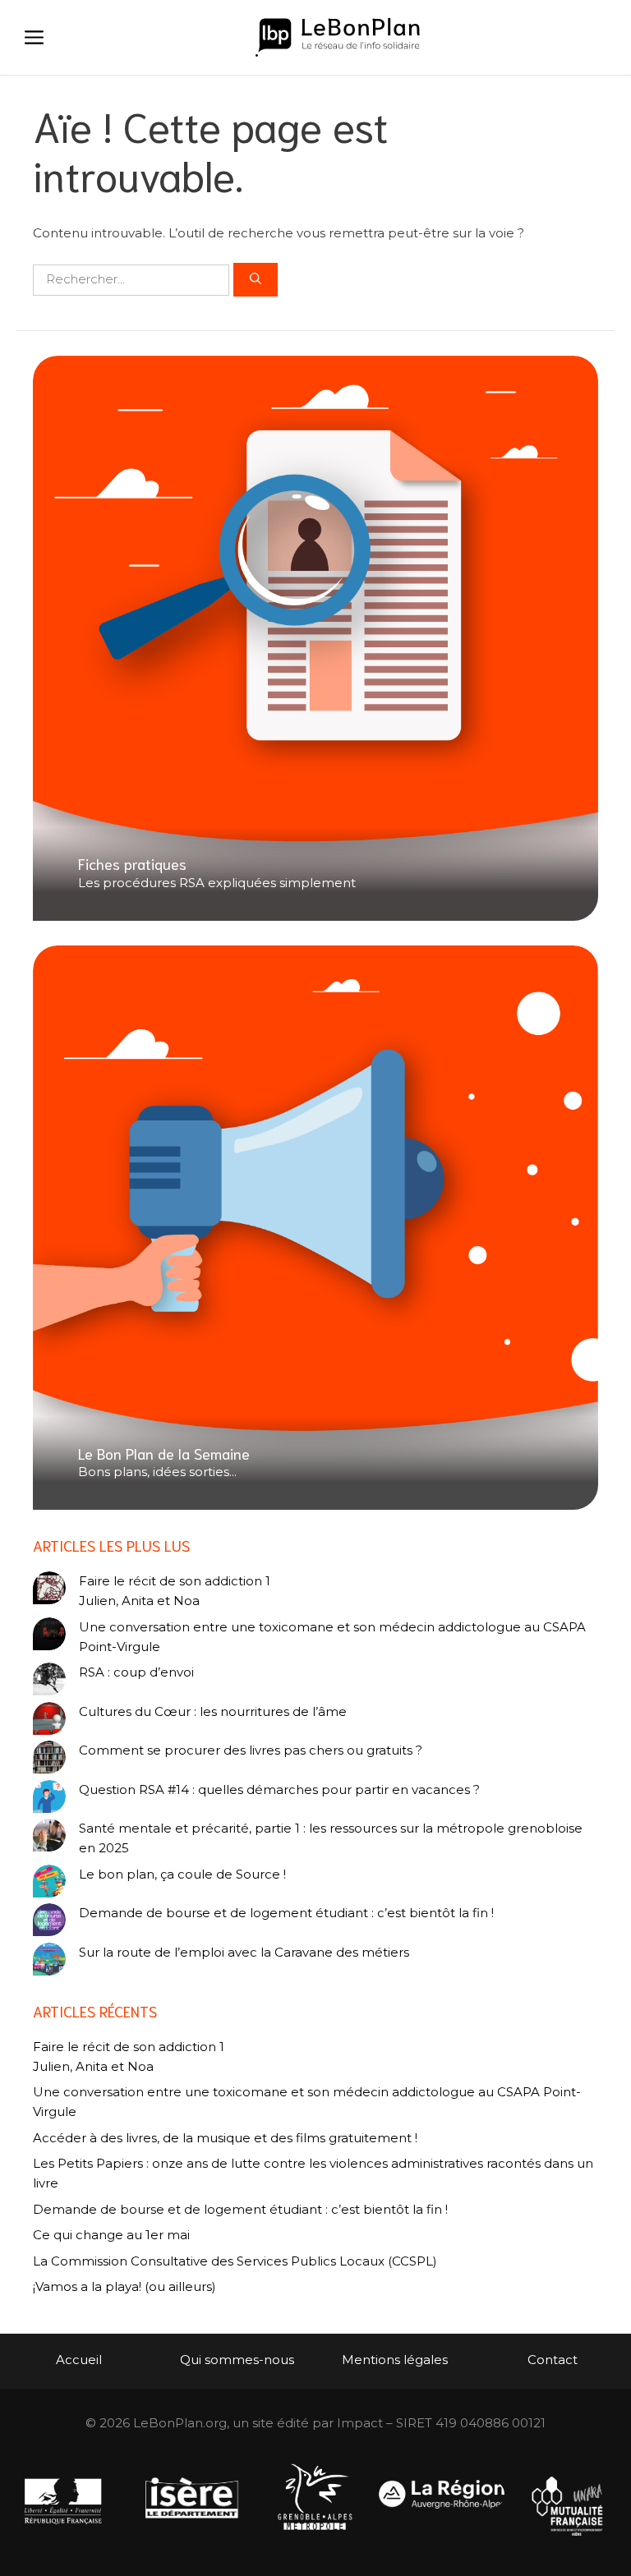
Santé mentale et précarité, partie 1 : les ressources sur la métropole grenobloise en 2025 (331, 1838)
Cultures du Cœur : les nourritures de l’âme (213, 1711)
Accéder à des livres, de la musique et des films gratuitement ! (227, 2138)
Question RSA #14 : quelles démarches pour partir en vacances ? (279, 1789)
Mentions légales (395, 2360)
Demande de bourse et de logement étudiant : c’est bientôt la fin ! (286, 1913)
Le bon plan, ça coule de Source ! (182, 1874)
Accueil (79, 2360)
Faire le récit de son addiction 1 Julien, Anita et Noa (175, 1591)
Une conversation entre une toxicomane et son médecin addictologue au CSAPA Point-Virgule (332, 1637)
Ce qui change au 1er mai (111, 2235)
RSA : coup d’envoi (136, 1672)
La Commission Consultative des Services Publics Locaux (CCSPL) (237, 2261)
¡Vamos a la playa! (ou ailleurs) (124, 2286)
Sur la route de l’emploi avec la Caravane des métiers (244, 1952)
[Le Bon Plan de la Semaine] (315, 1228)
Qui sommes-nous (237, 2360)
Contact (553, 2360)
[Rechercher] (256, 280)
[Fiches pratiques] (315, 639)
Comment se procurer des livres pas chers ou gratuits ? (251, 1750)
